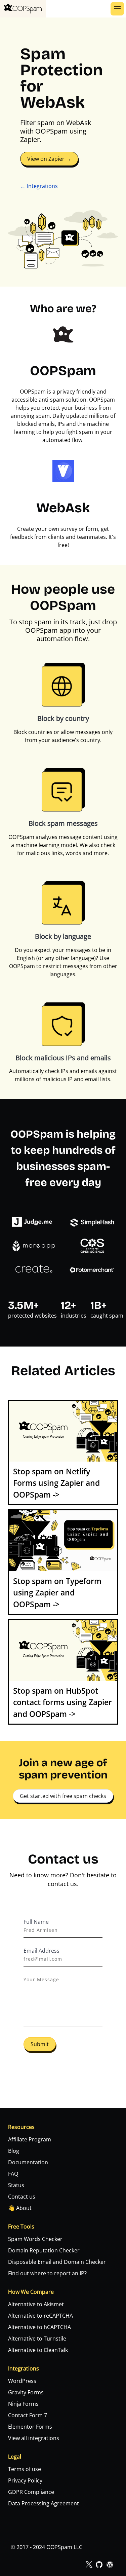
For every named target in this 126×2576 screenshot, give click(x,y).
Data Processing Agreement (44, 2503)
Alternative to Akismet (36, 2304)
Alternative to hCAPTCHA (39, 2327)
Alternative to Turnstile (37, 2339)
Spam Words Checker (35, 2239)
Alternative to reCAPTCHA (40, 2316)
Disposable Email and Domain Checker (57, 2262)
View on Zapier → (49, 159)
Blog (14, 2151)
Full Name (36, 1922)
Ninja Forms (23, 2404)
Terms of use (25, 2469)
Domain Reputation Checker (44, 2250)
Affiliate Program (30, 2139)
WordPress (22, 2381)
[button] (117, 9)
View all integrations (34, 2438)
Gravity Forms (26, 2392)
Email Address (41, 1951)
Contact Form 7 (28, 2415)
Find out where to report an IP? (47, 2273)
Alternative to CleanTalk (38, 2350)
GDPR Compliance (31, 2492)
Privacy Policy (25, 2480)
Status (16, 2185)
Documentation (28, 2162)
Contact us (22, 2197)
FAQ (13, 2174)
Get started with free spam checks (63, 1796)
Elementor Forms (30, 2427)
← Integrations (39, 186)
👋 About (20, 2208)
